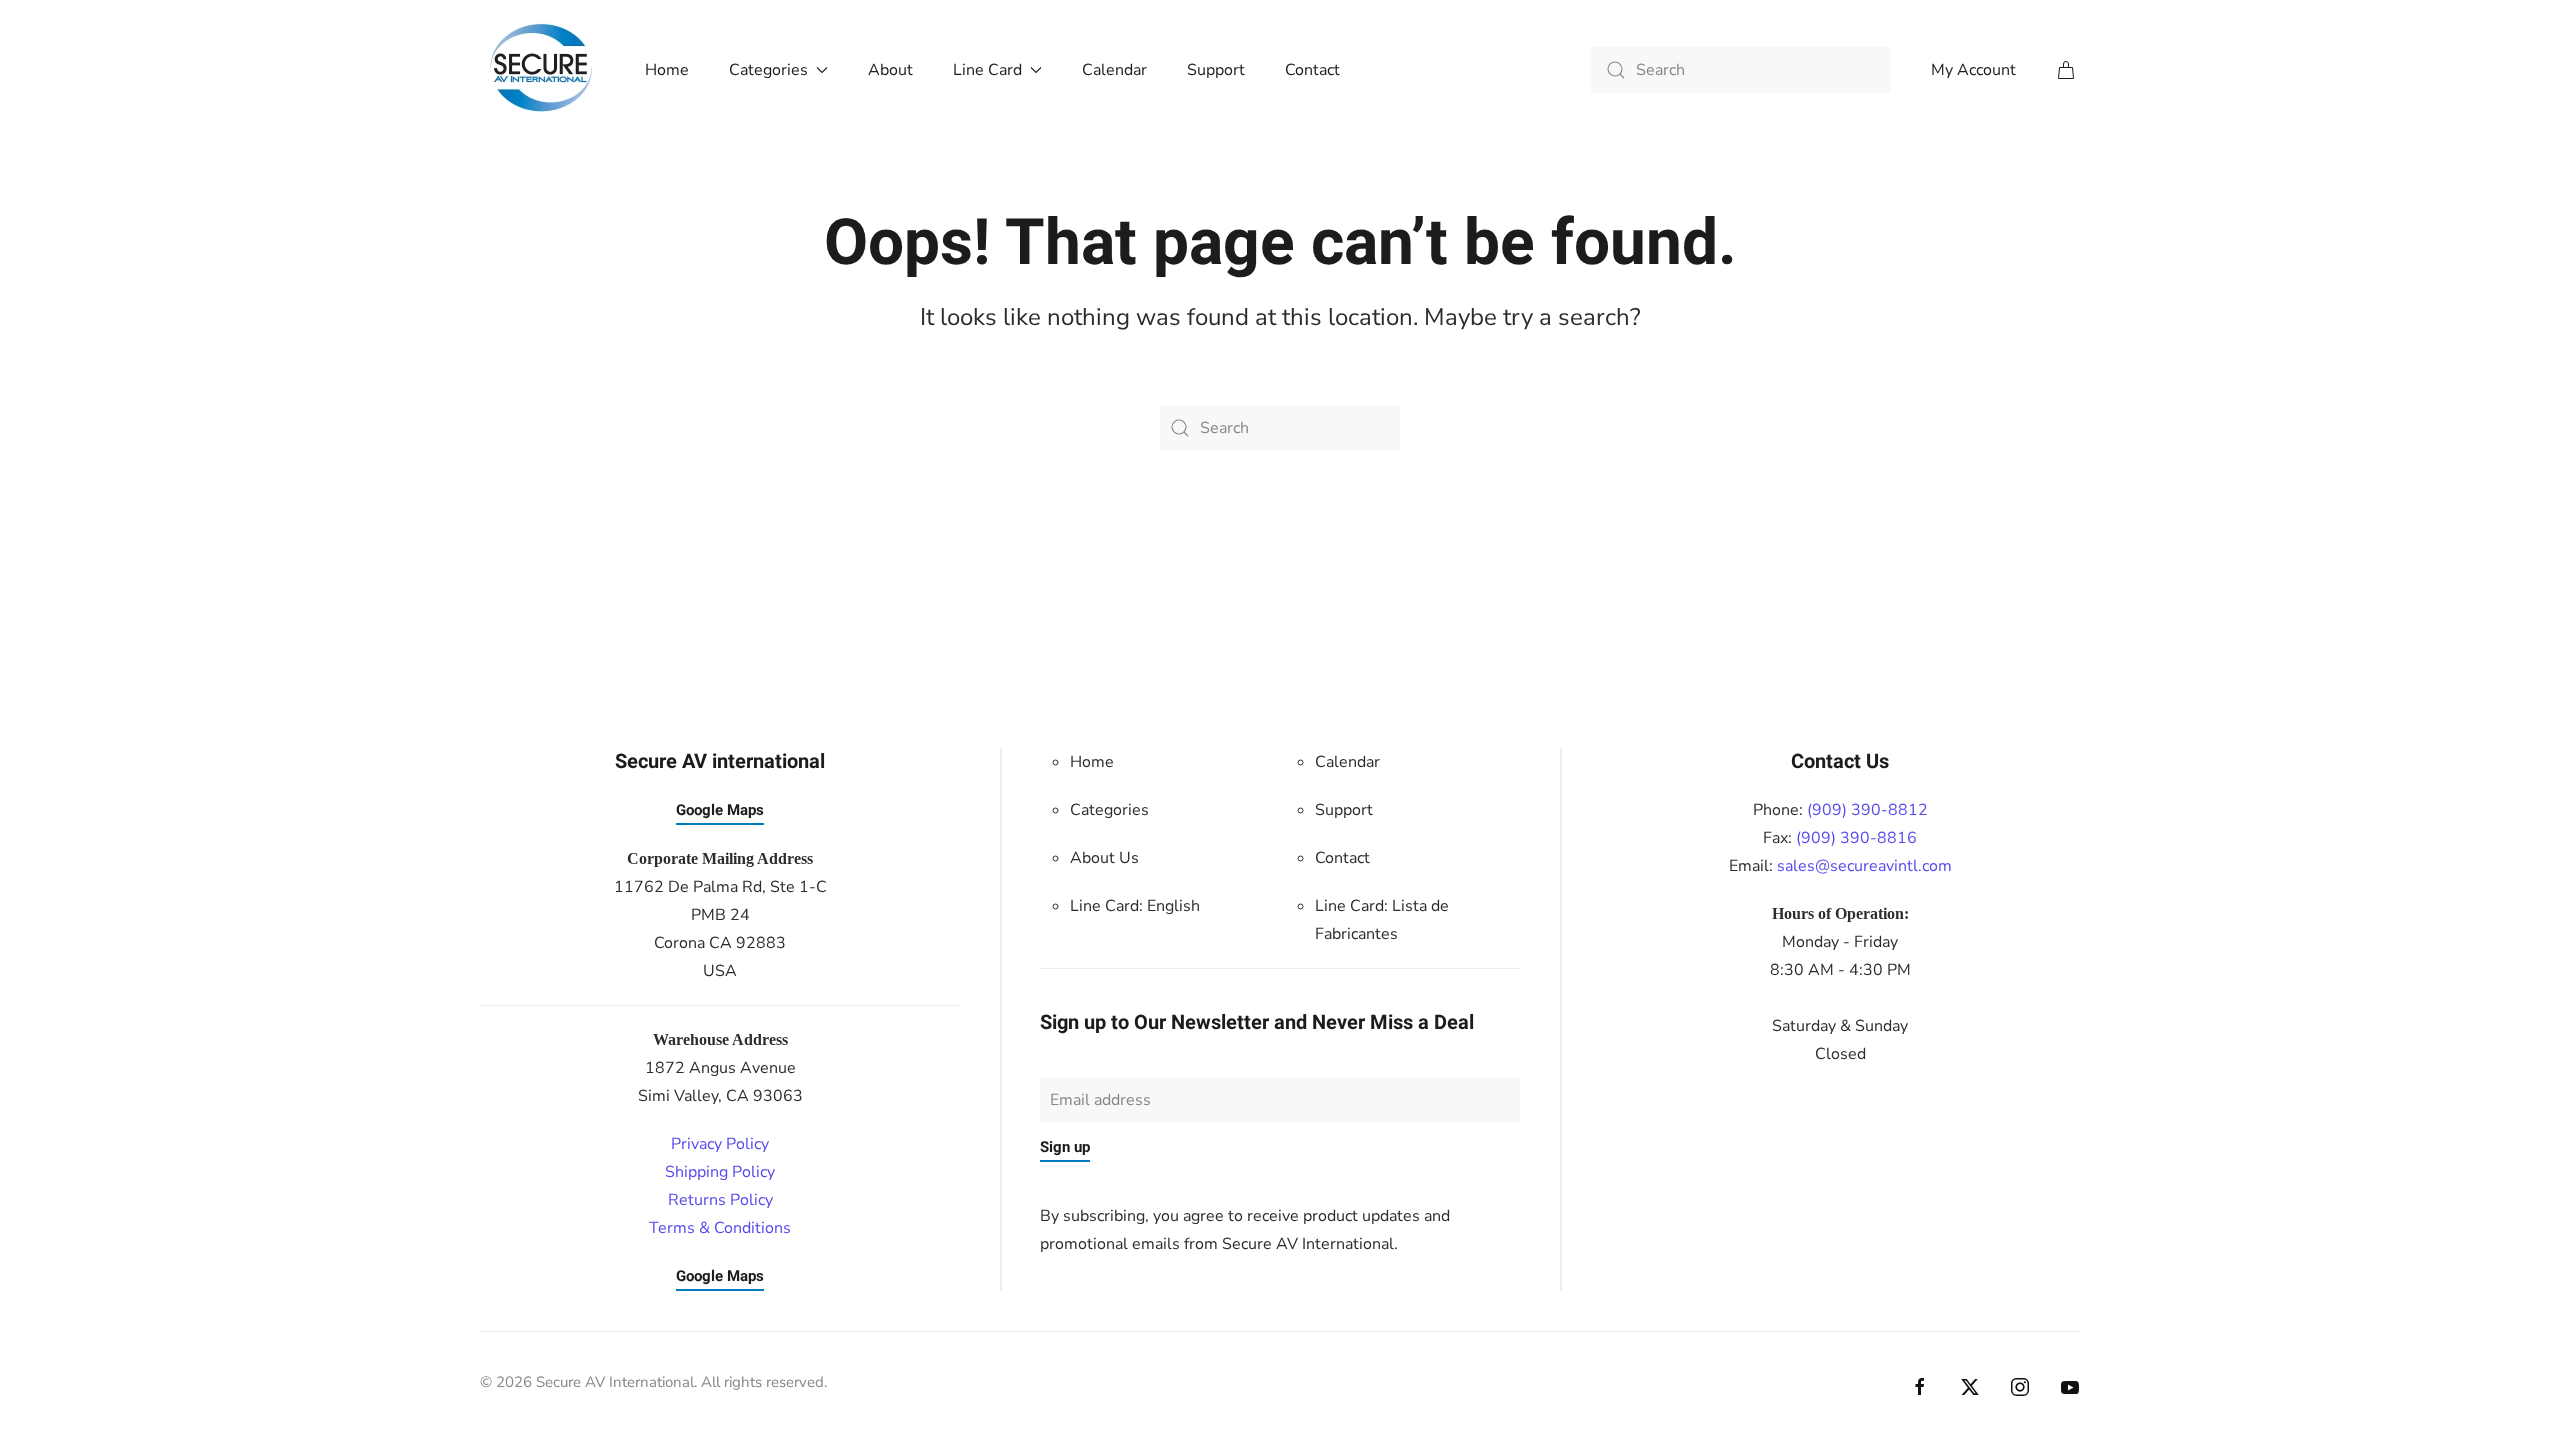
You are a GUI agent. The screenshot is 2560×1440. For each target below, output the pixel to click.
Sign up (1065, 1147)
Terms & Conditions (720, 1228)
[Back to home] (542, 69)
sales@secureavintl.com (1864, 866)
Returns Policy (720, 1200)
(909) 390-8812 (1867, 810)
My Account (1973, 70)
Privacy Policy (720, 1144)
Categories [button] (768, 70)
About (890, 70)
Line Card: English (1135, 906)
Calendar (1114, 70)
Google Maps (720, 810)
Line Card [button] (987, 70)
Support (1216, 70)
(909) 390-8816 (1856, 838)
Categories (1109, 810)
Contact (1312, 70)
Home (667, 70)
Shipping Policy (720, 1172)
